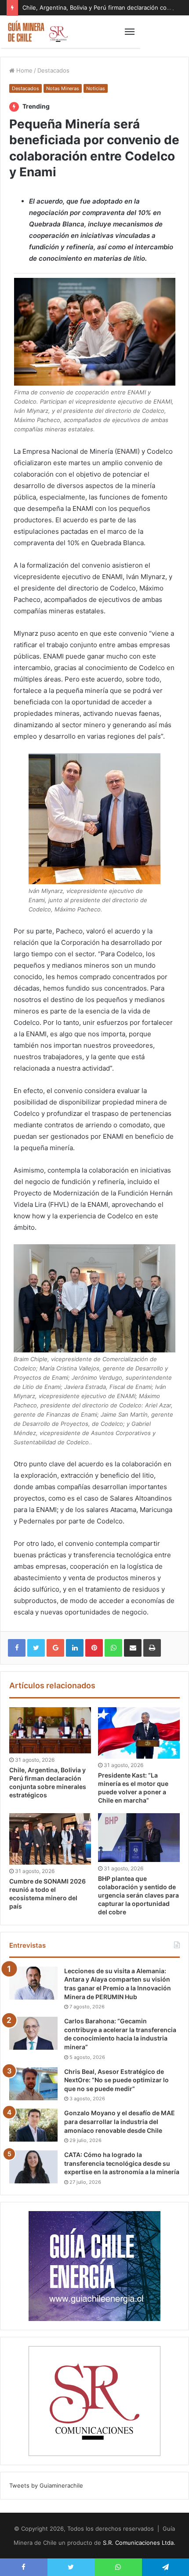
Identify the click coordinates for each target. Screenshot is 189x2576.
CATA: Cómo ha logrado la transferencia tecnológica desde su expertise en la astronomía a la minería (122, 2163)
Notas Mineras (63, 88)
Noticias (96, 88)
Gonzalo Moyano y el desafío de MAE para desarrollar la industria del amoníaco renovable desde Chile (120, 2121)
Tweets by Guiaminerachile (46, 2485)
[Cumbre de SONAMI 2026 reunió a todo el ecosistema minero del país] (50, 1839)
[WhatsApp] (113, 1648)
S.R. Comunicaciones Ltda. (139, 2543)
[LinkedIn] (75, 1648)
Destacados (53, 70)
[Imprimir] (152, 1648)
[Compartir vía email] (133, 1648)
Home (24, 70)
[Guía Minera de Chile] (37, 32)
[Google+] (55, 1648)
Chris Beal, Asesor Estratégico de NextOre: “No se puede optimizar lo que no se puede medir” (116, 2080)
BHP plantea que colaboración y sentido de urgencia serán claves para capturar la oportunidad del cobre (138, 1895)
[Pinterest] (94, 1648)
